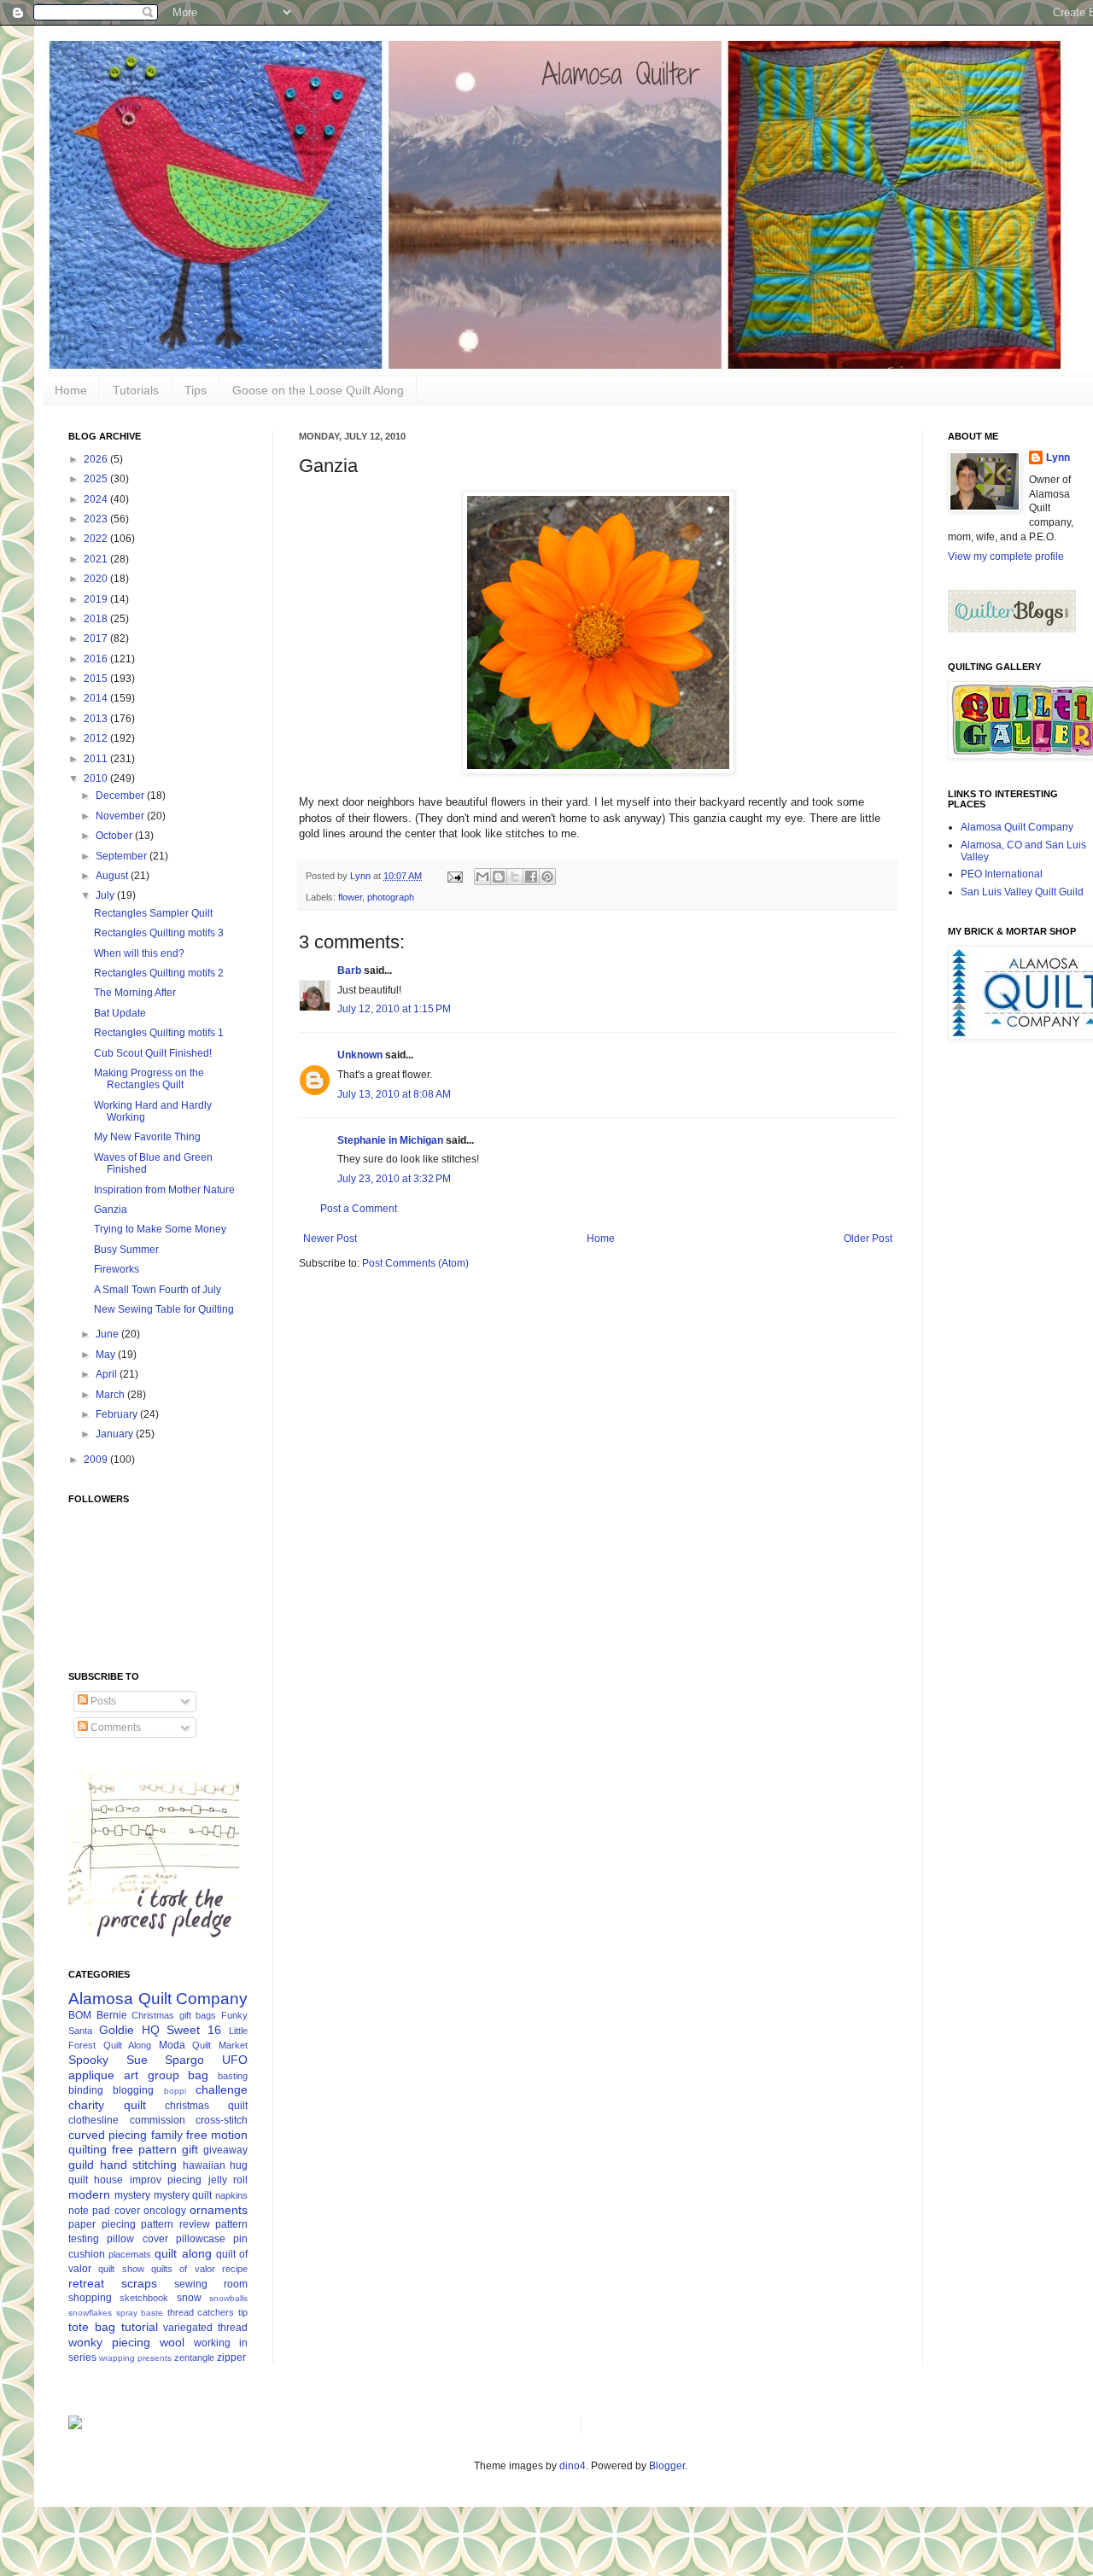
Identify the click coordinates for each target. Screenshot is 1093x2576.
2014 (97, 698)
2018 (97, 619)
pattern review (175, 2224)
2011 (97, 759)
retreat (86, 2283)
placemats (130, 2254)
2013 (97, 719)
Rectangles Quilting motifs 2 (159, 973)
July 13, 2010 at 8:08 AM (394, 1094)
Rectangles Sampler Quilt (153, 913)
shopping (90, 2298)
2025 (97, 479)
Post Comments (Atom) (415, 1263)
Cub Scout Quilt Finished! (153, 1053)
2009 (97, 1460)
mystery (132, 2195)
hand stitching (139, 2165)
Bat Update (120, 1013)
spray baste (140, 2313)
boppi (175, 2091)
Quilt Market (220, 2045)
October (115, 836)
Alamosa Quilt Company (158, 1999)
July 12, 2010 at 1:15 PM (394, 1009)
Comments (114, 1728)
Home (71, 390)
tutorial (140, 2327)
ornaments (219, 2210)
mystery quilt (183, 2195)
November (121, 816)
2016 (97, 659)
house (108, 2180)
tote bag (92, 2327)
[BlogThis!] (499, 877)
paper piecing (102, 2224)
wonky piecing (109, 2342)
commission (158, 2120)
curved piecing (108, 2135)
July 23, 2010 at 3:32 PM (394, 1179)
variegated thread (205, 2328)
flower (350, 897)
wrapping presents (135, 2358)
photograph (391, 897)
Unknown (360, 1055)
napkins (231, 2195)
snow (189, 2298)
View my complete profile (1006, 557)
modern (89, 2194)
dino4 (573, 2466)
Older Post (868, 1238)
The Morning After (135, 993)
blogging (133, 2090)
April (108, 1374)
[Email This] (482, 877)
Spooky (88, 2060)
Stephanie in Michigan (390, 1140)
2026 (97, 459)
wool (172, 2342)
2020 (97, 579)
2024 (97, 499)
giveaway (225, 2150)
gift (190, 2149)
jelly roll (228, 2180)
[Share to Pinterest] (547, 877)
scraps (139, 2283)
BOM (80, 2015)
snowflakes (90, 2313)
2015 (97, 679)
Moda (172, 2045)
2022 (97, 539)
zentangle (194, 2357)
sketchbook (144, 2298)
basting (233, 2076)
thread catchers (201, 2312)
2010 (97, 778)
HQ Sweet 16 (182, 2030)
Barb (349, 970)
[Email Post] (454, 876)
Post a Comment (359, 1209)
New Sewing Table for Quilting (164, 1309)
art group (152, 2075)
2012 (97, 738)
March (111, 1395)
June (108, 1334)
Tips (196, 390)
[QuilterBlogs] (1012, 629)
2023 (97, 519)
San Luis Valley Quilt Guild (1022, 892)
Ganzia (111, 1209)
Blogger (667, 2466)
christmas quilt (206, 2106)
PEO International (1002, 874)
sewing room (211, 2284)
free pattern (144, 2149)
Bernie (112, 2015)
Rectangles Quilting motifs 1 (159, 1033)
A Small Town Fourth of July (158, 1290)
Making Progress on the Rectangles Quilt (149, 1079)
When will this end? (139, 953)
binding (86, 2090)
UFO (235, 2060)
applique (91, 2075)
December (121, 796)
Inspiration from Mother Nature (164, 1190)
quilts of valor (183, 2269)
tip (243, 2312)
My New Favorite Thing (147, 1137)
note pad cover (104, 2211)
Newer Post (330, 1238)
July (106, 895)
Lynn (1058, 458)
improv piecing (166, 2180)
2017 (97, 638)
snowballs (228, 2298)
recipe (235, 2269)
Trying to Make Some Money (160, 1229)
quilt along (183, 2253)
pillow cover (137, 2239)
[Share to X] (515, 877)
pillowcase (201, 2239)
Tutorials (136, 390)
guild (81, 2165)
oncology (165, 2211)
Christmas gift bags (174, 2015)
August (113, 876)
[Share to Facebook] (531, 877)
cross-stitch (222, 2120)
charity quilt (107, 2105)
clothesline (94, 2120)
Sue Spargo (166, 2060)
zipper (231, 2357)
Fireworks (117, 1269)
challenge (222, 2089)
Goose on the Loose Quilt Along (318, 390)
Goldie (117, 2030)
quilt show (121, 2269)
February (118, 1414)
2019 (97, 599)
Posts (102, 1701)
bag (198, 2075)
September (123, 856)
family (167, 2135)
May (107, 1355)
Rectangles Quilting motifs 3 (159, 933)
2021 (97, 559)
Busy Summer (126, 1250)
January (116, 1434)
